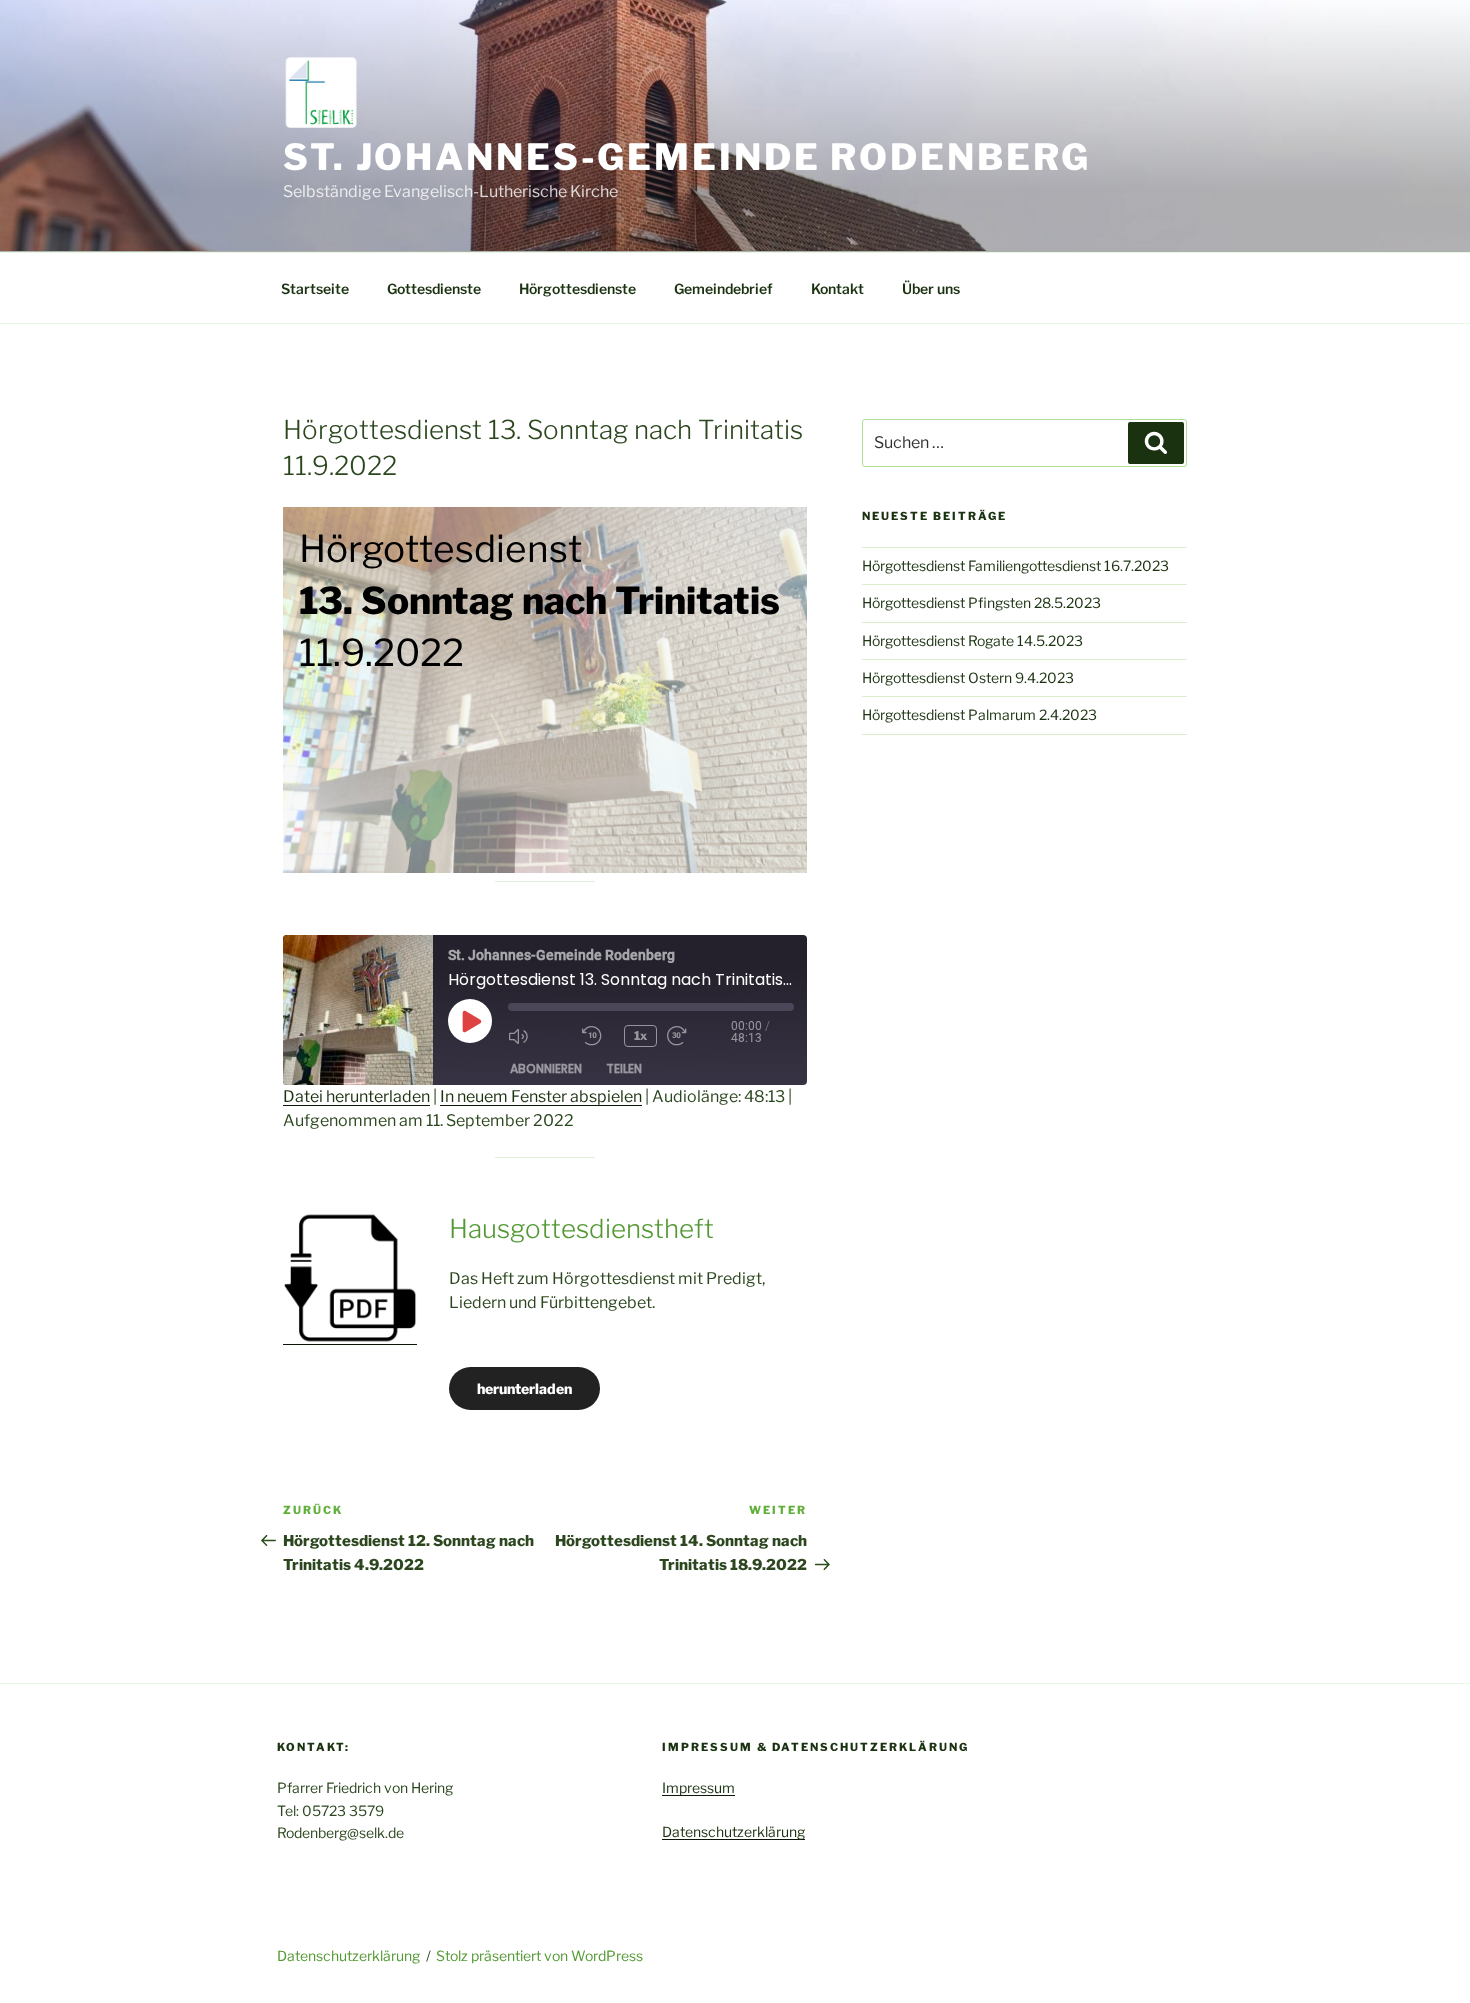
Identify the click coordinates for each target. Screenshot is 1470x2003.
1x (640, 1035)
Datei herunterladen (356, 1096)
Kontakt (837, 288)
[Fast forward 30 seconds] (699, 1036)
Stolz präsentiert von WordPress (539, 1955)
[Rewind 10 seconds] (598, 1036)
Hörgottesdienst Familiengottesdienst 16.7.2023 (1015, 565)
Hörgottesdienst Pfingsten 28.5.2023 (981, 602)
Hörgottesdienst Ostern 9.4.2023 (968, 677)
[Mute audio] (540, 1036)
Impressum (698, 1787)
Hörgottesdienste (577, 288)
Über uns (931, 288)
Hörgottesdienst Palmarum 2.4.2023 (979, 714)
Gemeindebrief (723, 288)
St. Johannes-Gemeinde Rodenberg (687, 157)
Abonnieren (546, 1068)
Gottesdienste (434, 288)
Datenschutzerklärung (733, 1831)
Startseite (315, 288)
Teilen (624, 1068)
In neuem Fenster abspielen (541, 1096)
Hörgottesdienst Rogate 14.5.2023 (972, 640)
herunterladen (524, 1388)
